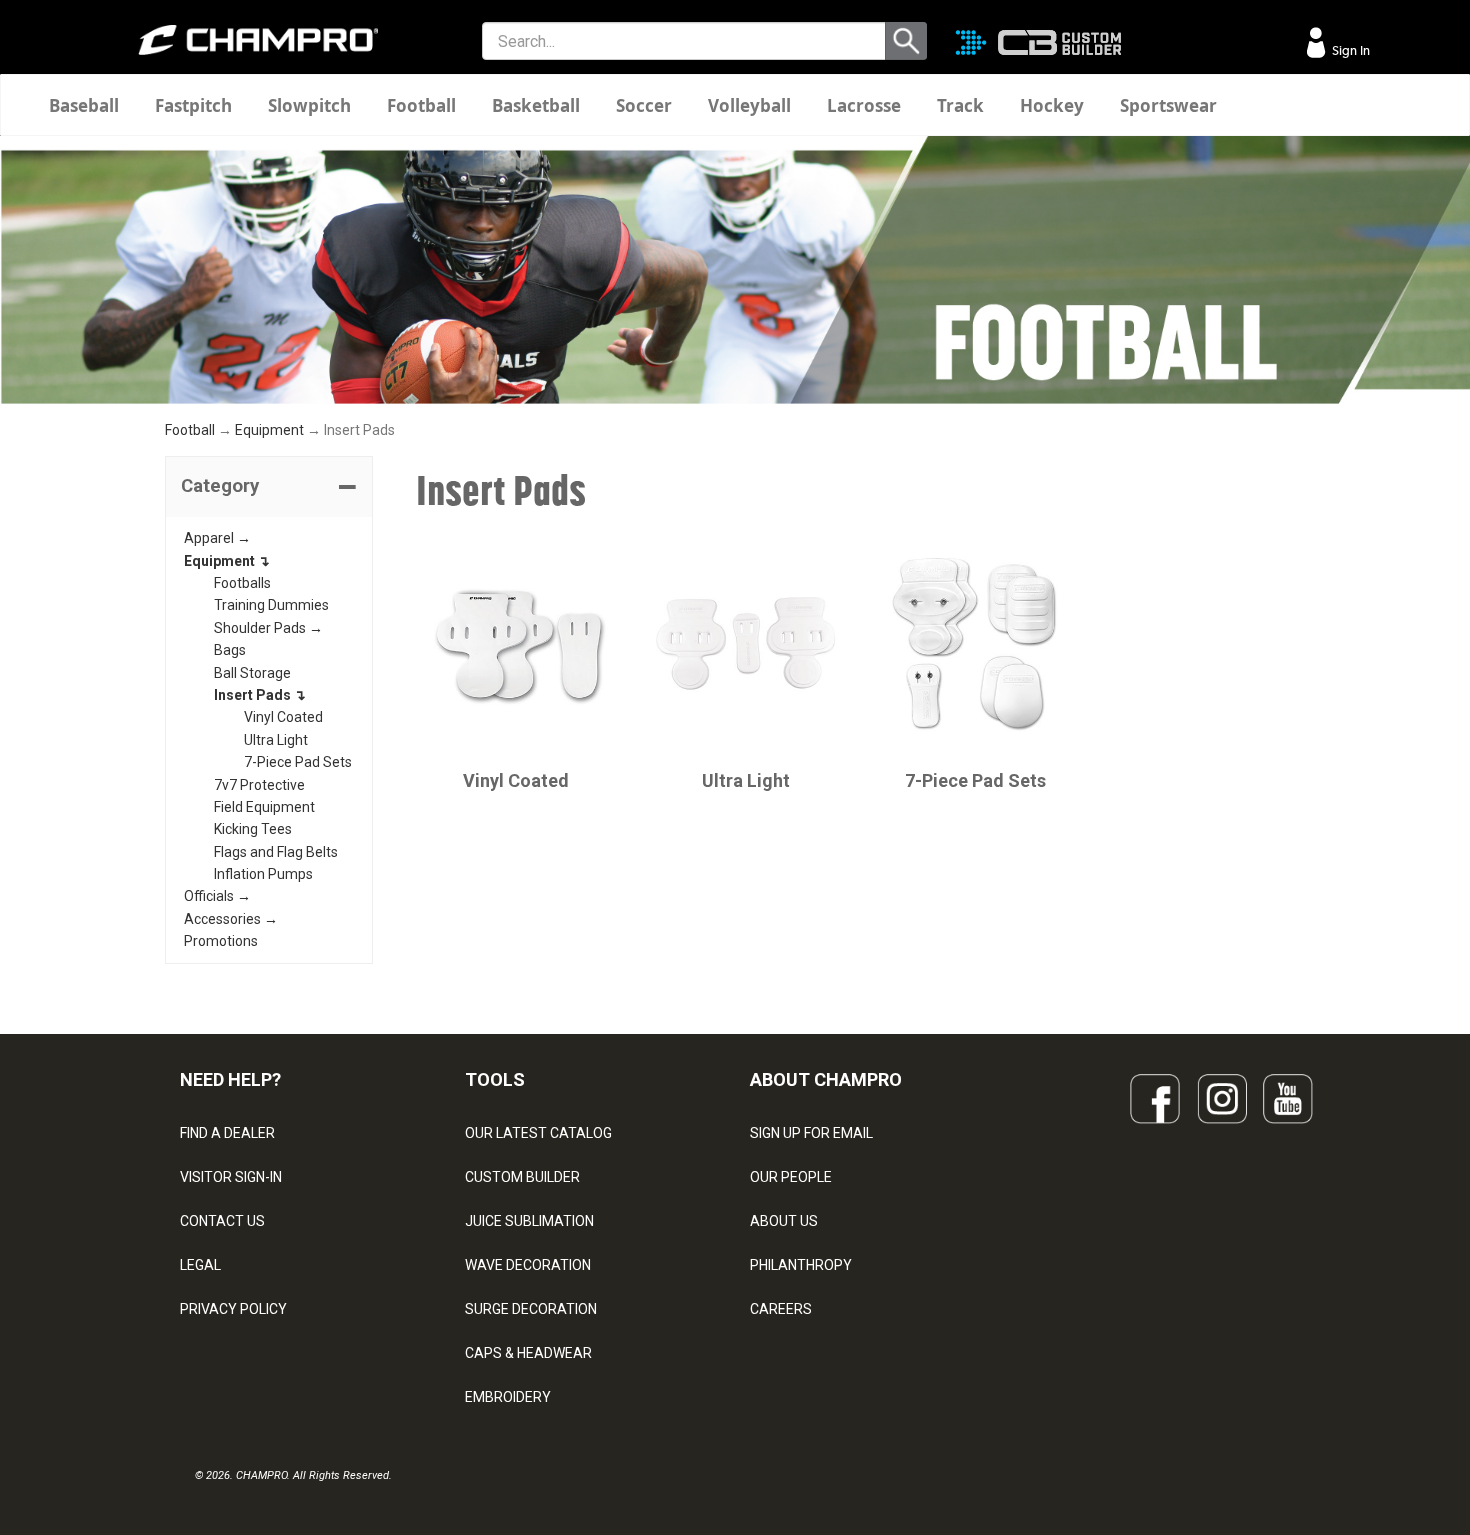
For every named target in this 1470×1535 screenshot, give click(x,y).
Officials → (217, 896)
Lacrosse (864, 105)
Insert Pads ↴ (260, 695)
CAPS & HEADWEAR (528, 1353)
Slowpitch (309, 105)
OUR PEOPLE (791, 1177)
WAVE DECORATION (528, 1265)
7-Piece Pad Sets (298, 762)
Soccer (644, 105)
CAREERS (781, 1309)
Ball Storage (252, 673)
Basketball (536, 105)
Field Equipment (264, 807)
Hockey (1052, 105)
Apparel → (217, 538)
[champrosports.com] (245, 40)
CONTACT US (222, 1221)
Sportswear (1168, 105)
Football (421, 105)
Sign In (1349, 50)
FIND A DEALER (227, 1133)
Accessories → (231, 919)
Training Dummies (271, 605)
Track (960, 105)
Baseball (84, 105)
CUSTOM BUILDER (522, 1177)
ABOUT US (784, 1221)
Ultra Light (276, 740)
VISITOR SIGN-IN (231, 1177)
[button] (269, 487)
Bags (230, 650)
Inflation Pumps (263, 874)
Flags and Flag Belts (276, 852)
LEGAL (200, 1265)
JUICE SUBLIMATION (529, 1221)
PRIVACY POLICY (233, 1309)
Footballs (242, 583)
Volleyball (749, 105)
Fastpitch (193, 105)
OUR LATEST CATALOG (538, 1133)
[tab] (269, 487)
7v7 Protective (259, 785)
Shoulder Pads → (268, 628)
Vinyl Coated (283, 717)
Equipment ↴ (227, 561)
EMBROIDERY (508, 1397)
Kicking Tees (253, 829)
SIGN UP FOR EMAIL (811, 1133)
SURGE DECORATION (531, 1309)
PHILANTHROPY (801, 1265)
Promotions (221, 941)
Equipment (269, 430)
